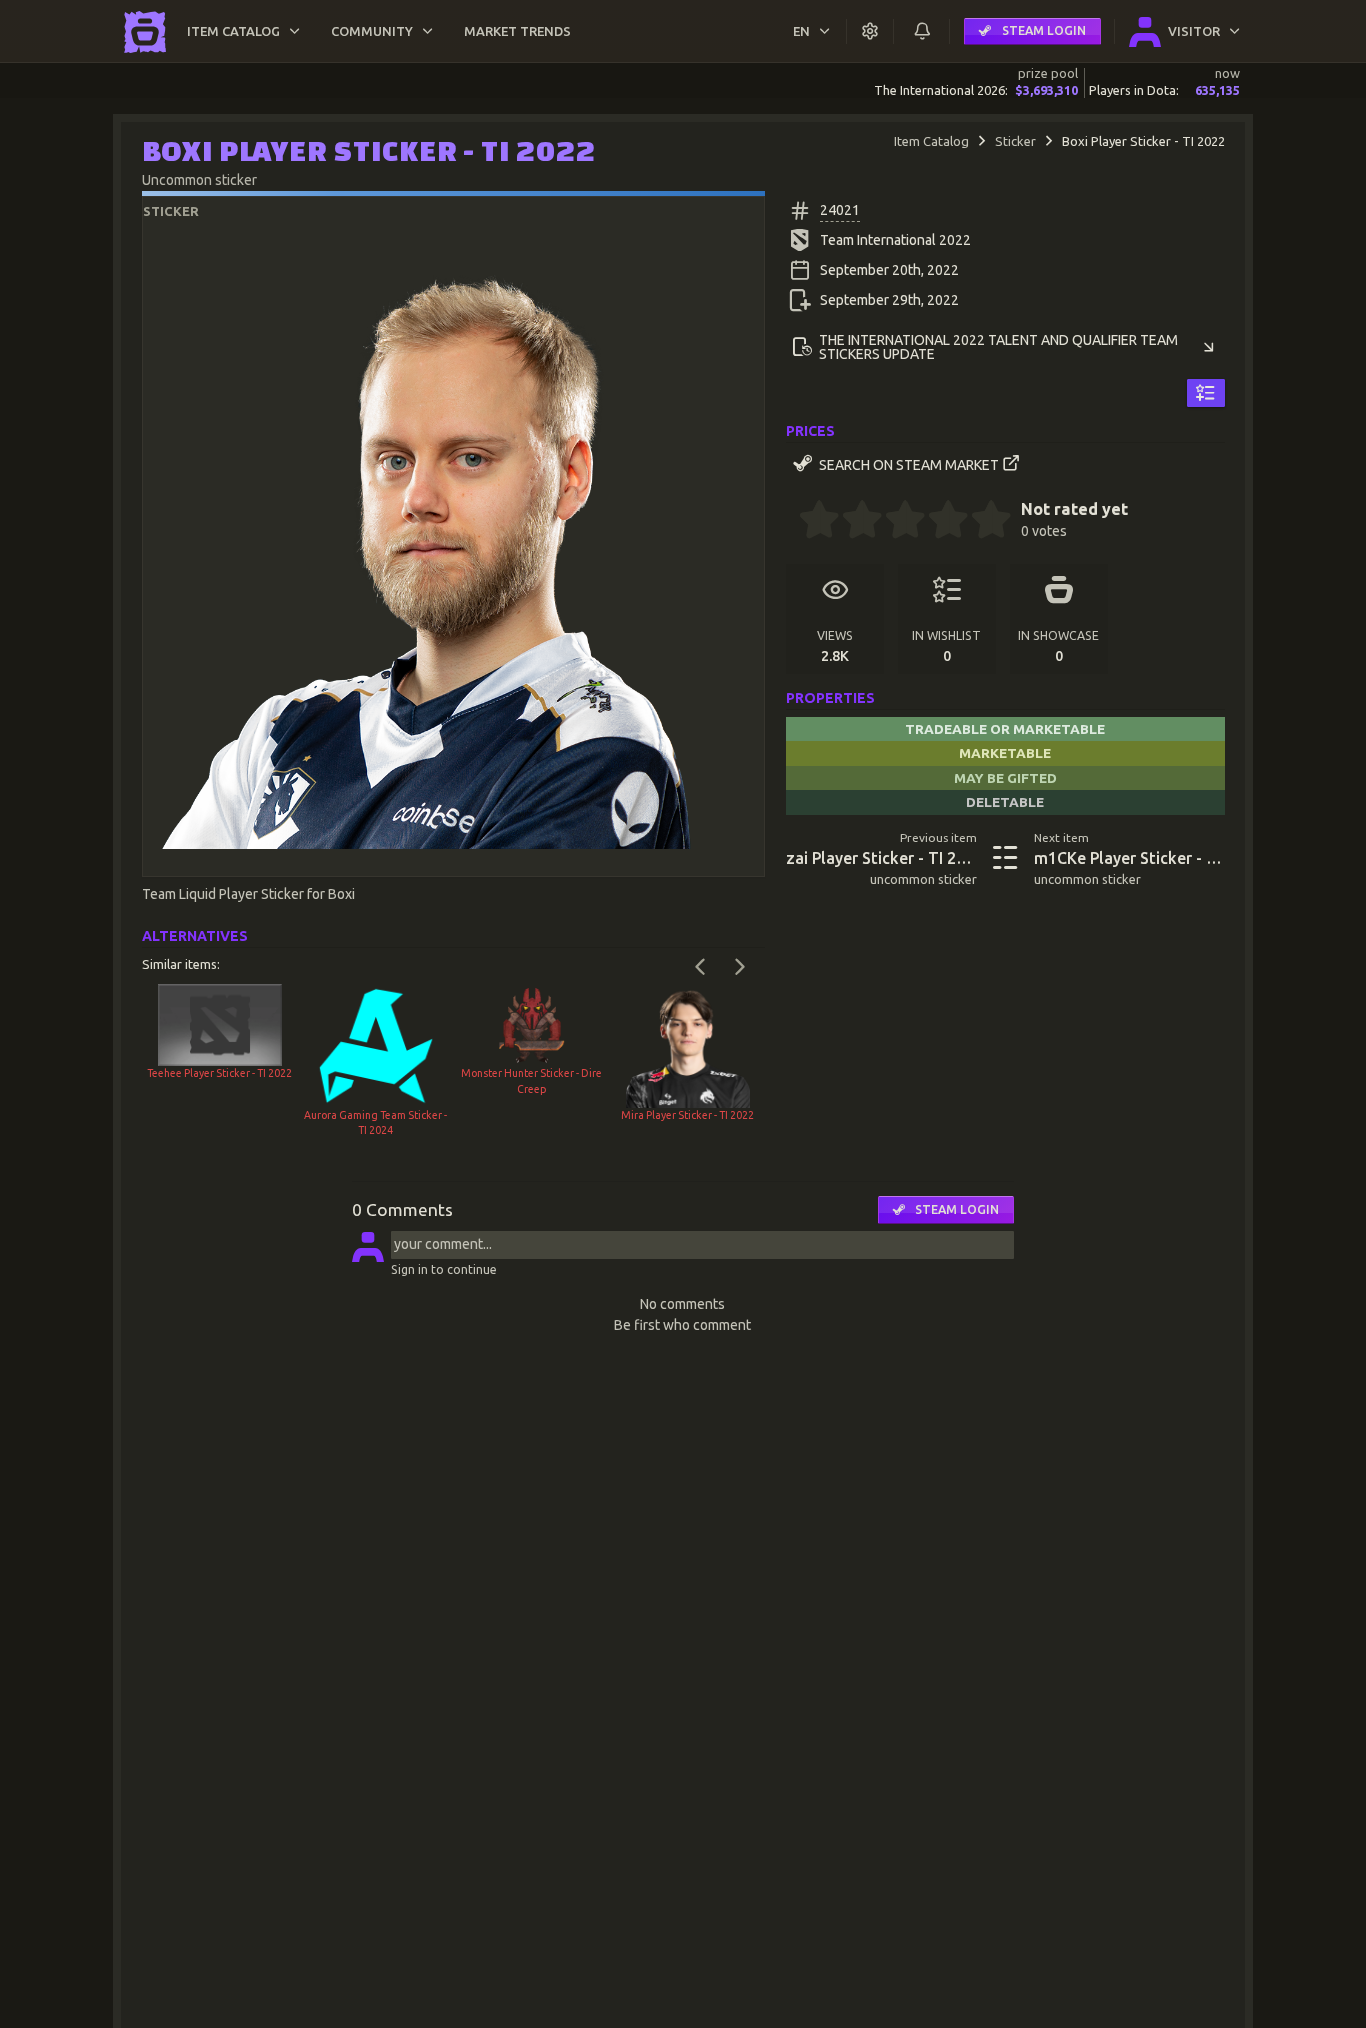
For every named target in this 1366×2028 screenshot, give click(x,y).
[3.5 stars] (938, 522)
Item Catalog (931, 141)
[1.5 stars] (852, 522)
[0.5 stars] (809, 522)
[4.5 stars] (981, 522)
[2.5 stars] (895, 522)
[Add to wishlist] (1205, 393)
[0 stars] (792, 522)
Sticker (1015, 141)
